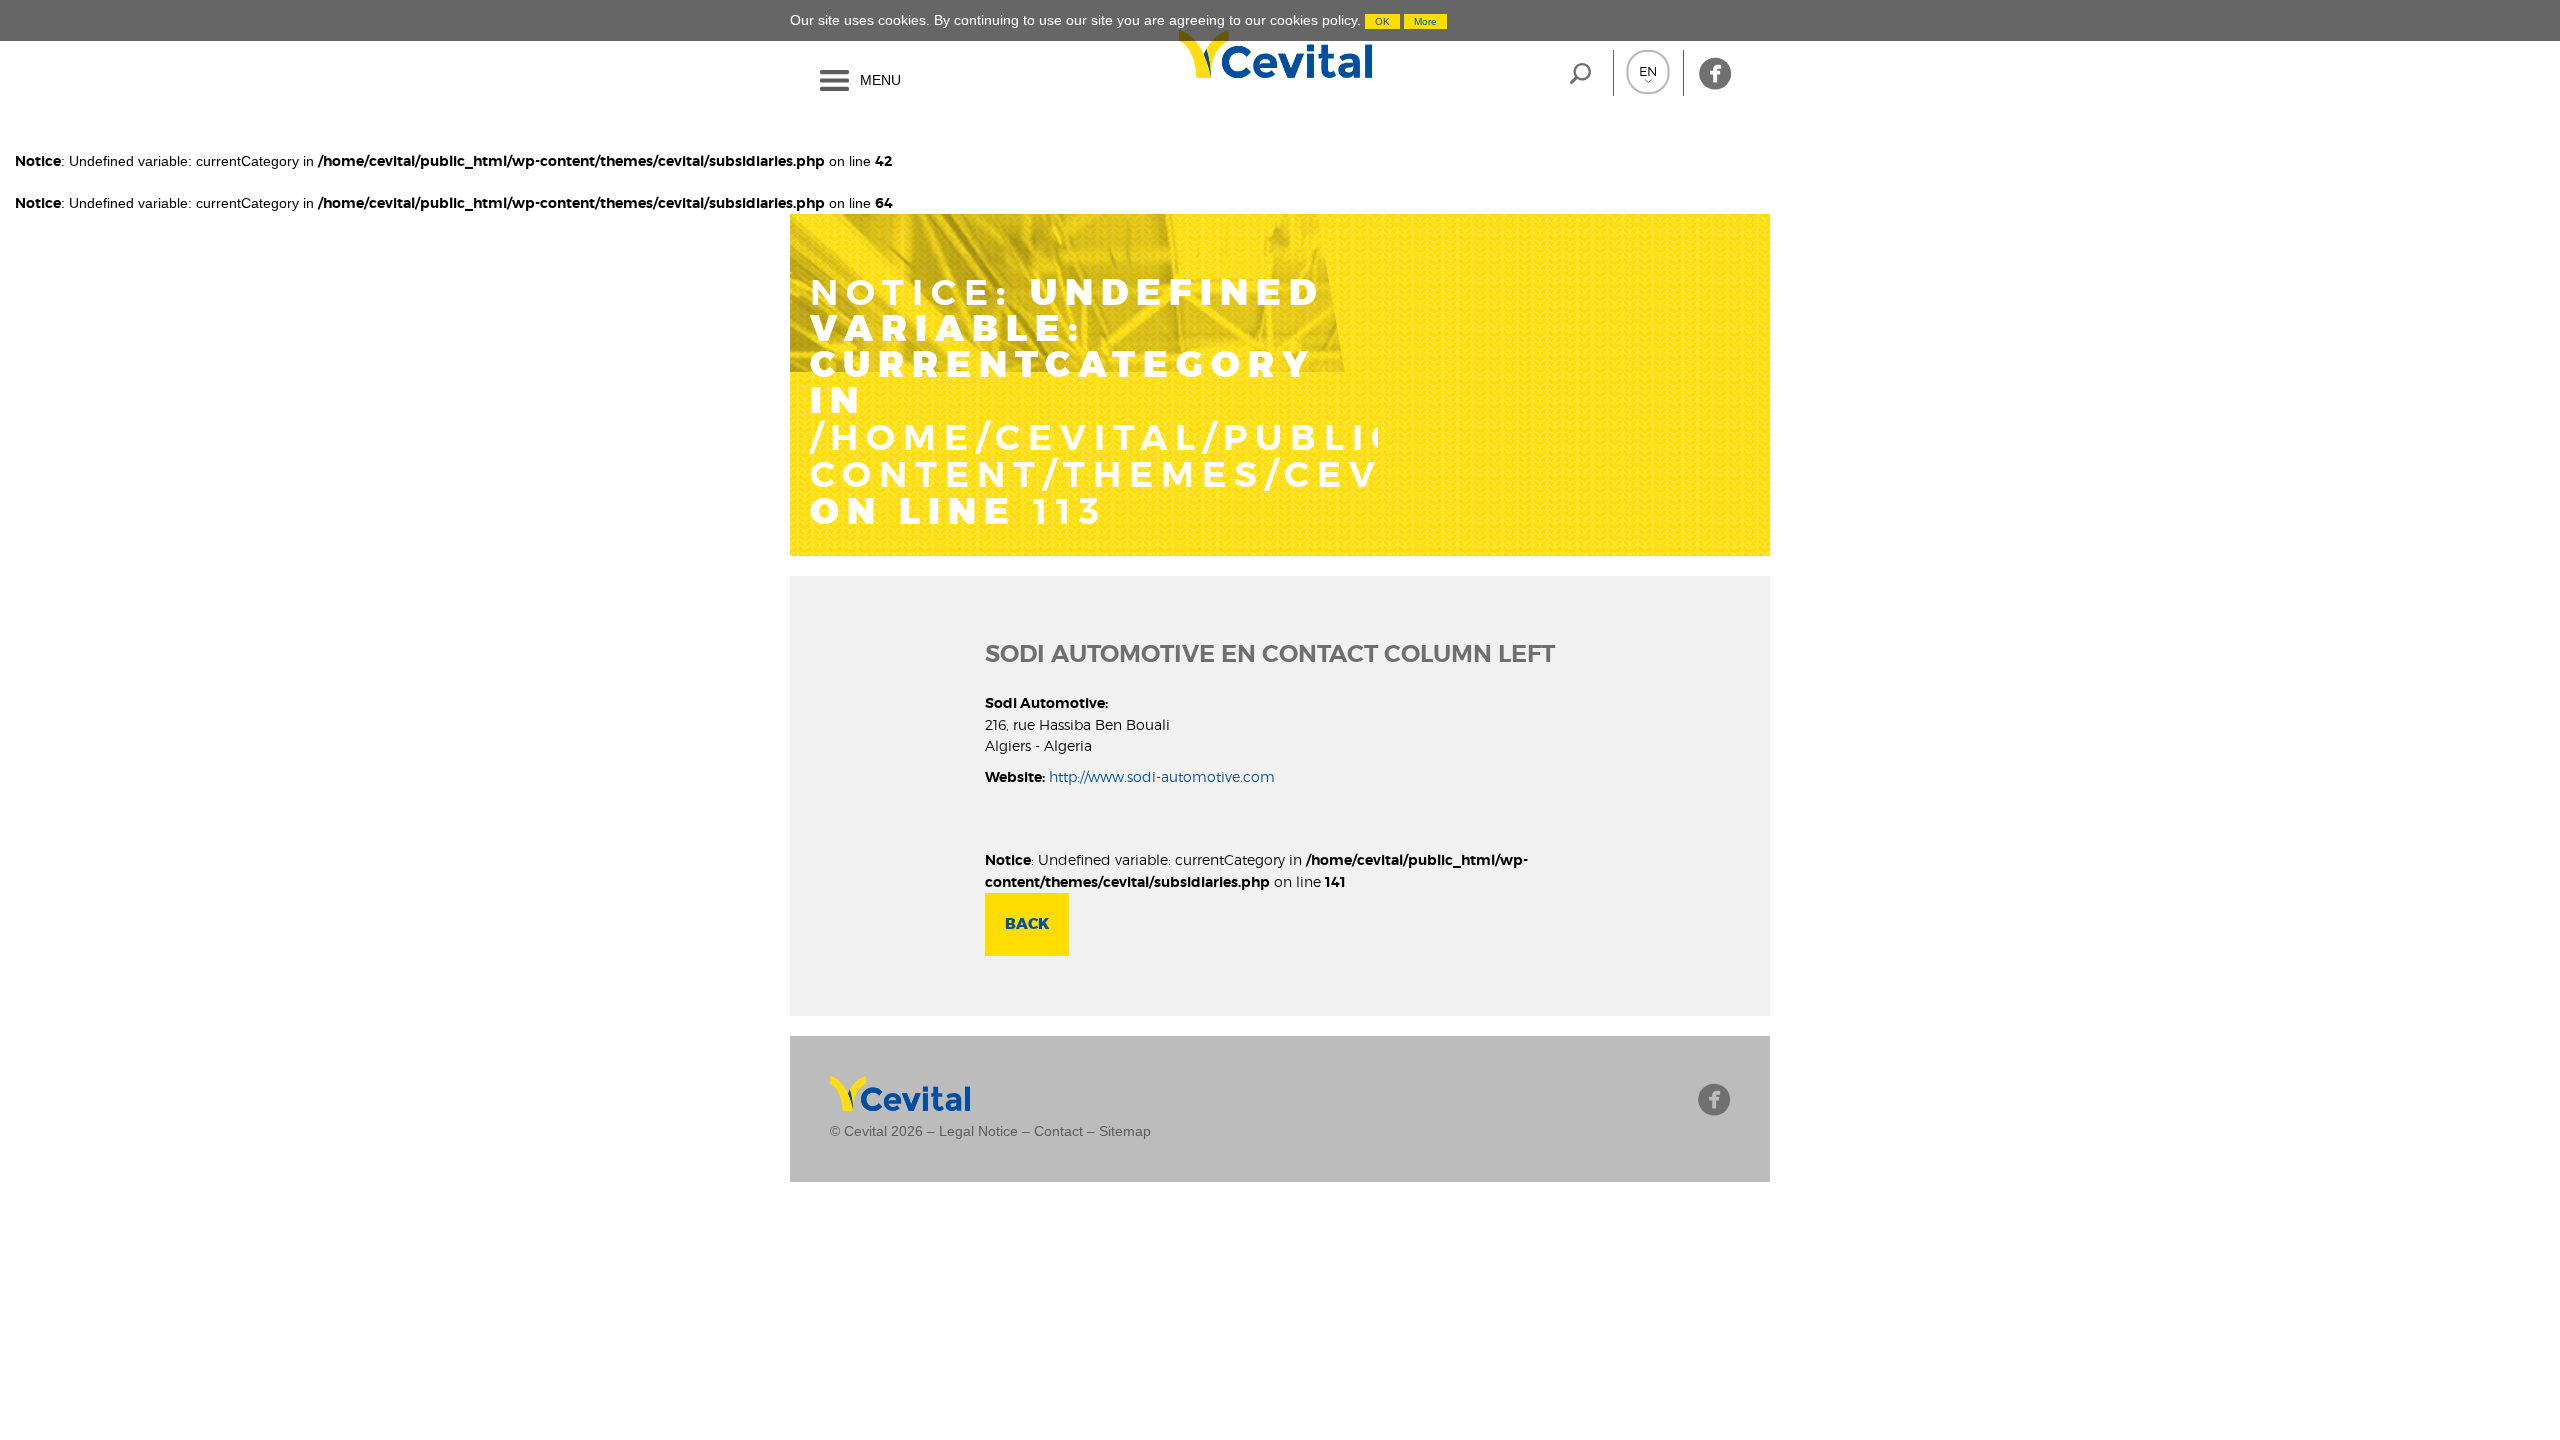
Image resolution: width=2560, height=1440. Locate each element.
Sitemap (1125, 1131)
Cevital (1173, 54)
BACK (1027, 924)
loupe (1580, 73)
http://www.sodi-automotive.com (1162, 776)
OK (1382, 21)
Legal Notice (978, 1131)
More (1425, 21)
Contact (1058, 1131)
